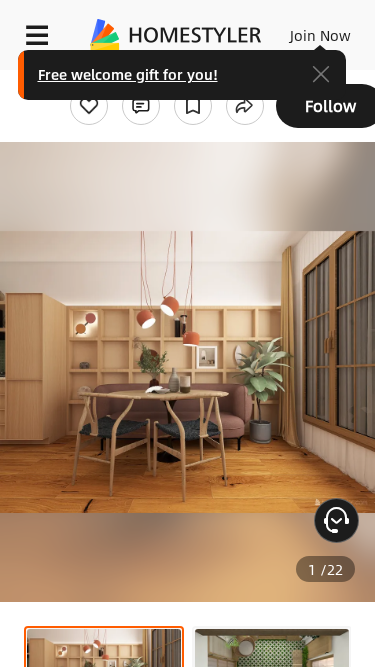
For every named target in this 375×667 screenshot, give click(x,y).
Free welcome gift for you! (128, 74)
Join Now (320, 35)
